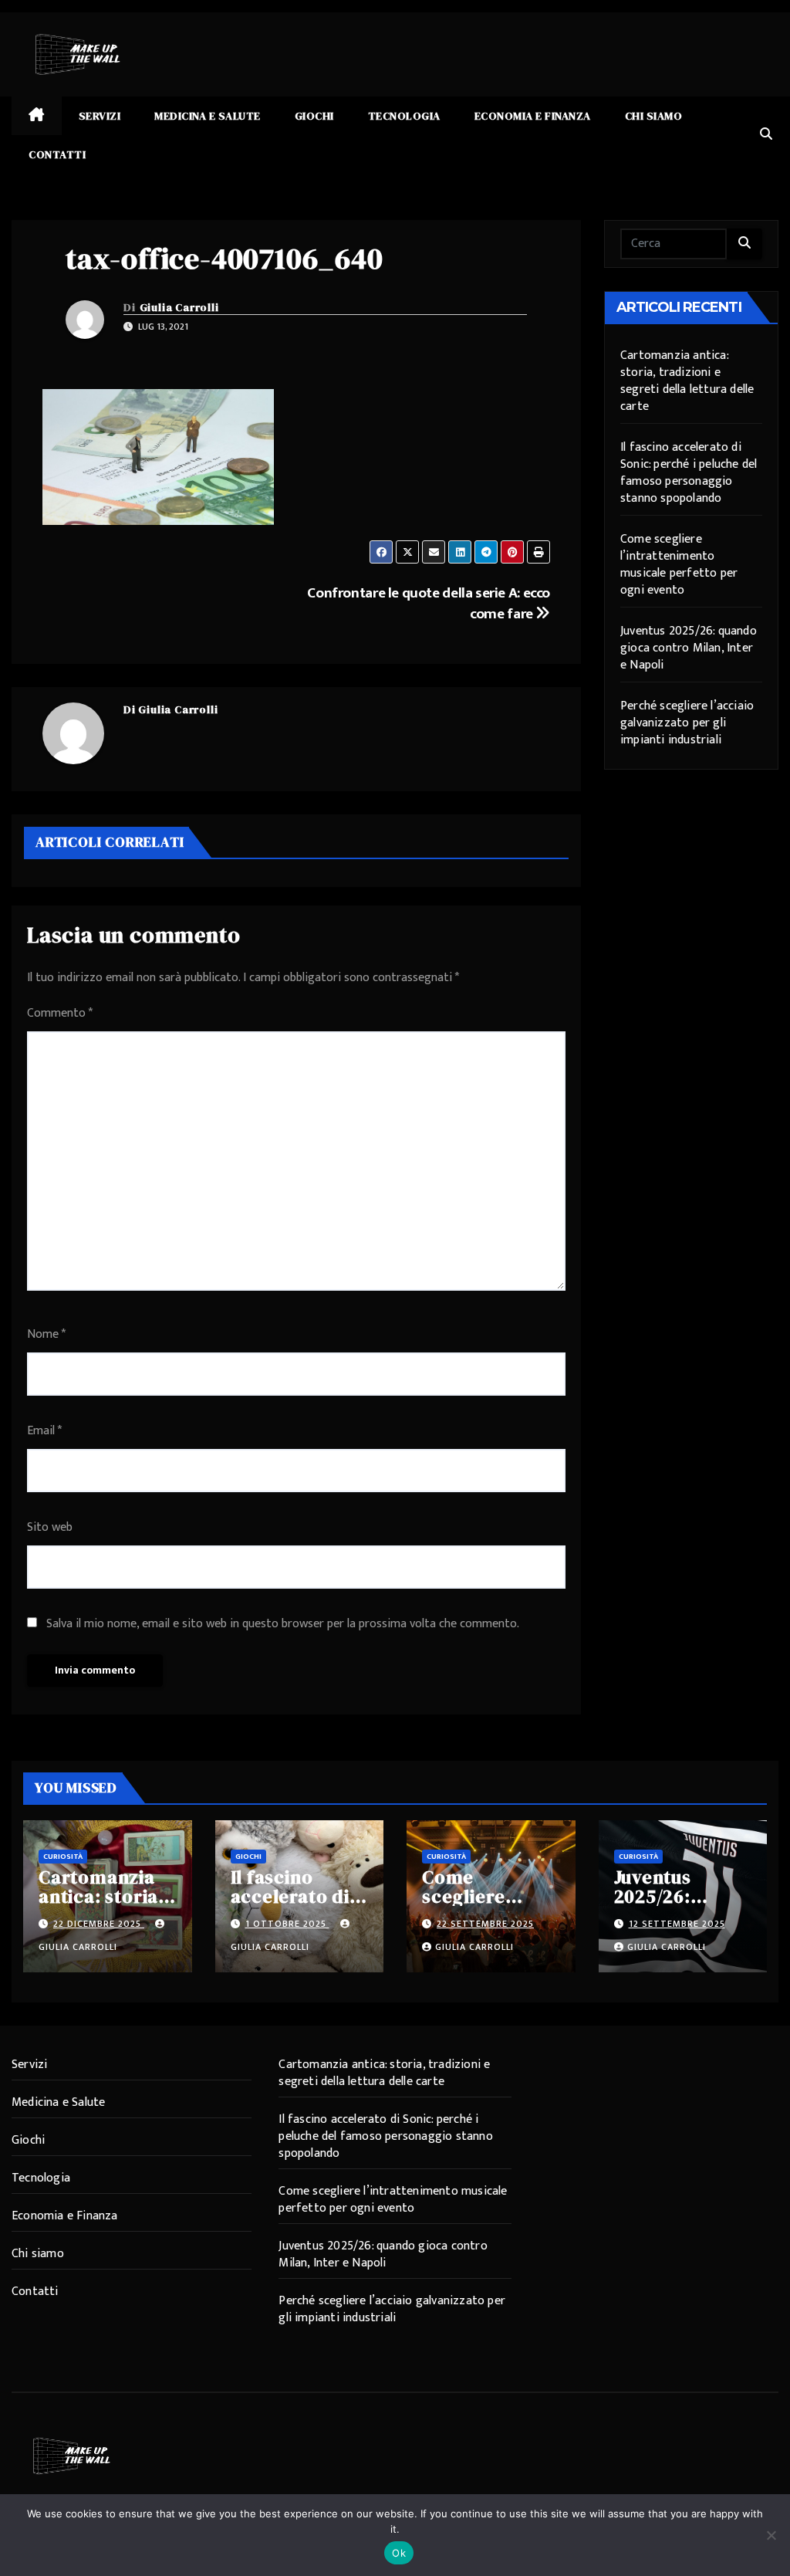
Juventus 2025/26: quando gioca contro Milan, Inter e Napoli (689, 648)
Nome (46, 1334)
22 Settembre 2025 (485, 1924)
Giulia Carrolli (179, 307)
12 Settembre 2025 (677, 1924)
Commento (60, 1013)
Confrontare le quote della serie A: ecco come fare (429, 603)
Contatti (57, 154)
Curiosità (63, 1857)
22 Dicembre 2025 (99, 1924)
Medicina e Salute (208, 116)
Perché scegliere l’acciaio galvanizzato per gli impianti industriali (687, 723)
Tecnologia (404, 116)
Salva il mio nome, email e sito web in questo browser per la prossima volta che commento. (283, 1624)
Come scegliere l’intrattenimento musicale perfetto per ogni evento (679, 565)
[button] (766, 135)
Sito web (50, 1527)
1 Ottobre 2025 (287, 1924)
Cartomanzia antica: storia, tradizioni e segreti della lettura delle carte (687, 381)
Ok (399, 2553)
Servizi (100, 116)
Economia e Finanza (533, 116)
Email (44, 1431)
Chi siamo (654, 116)
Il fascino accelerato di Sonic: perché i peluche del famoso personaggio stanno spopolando (689, 473)
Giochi (314, 116)
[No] (771, 2535)
